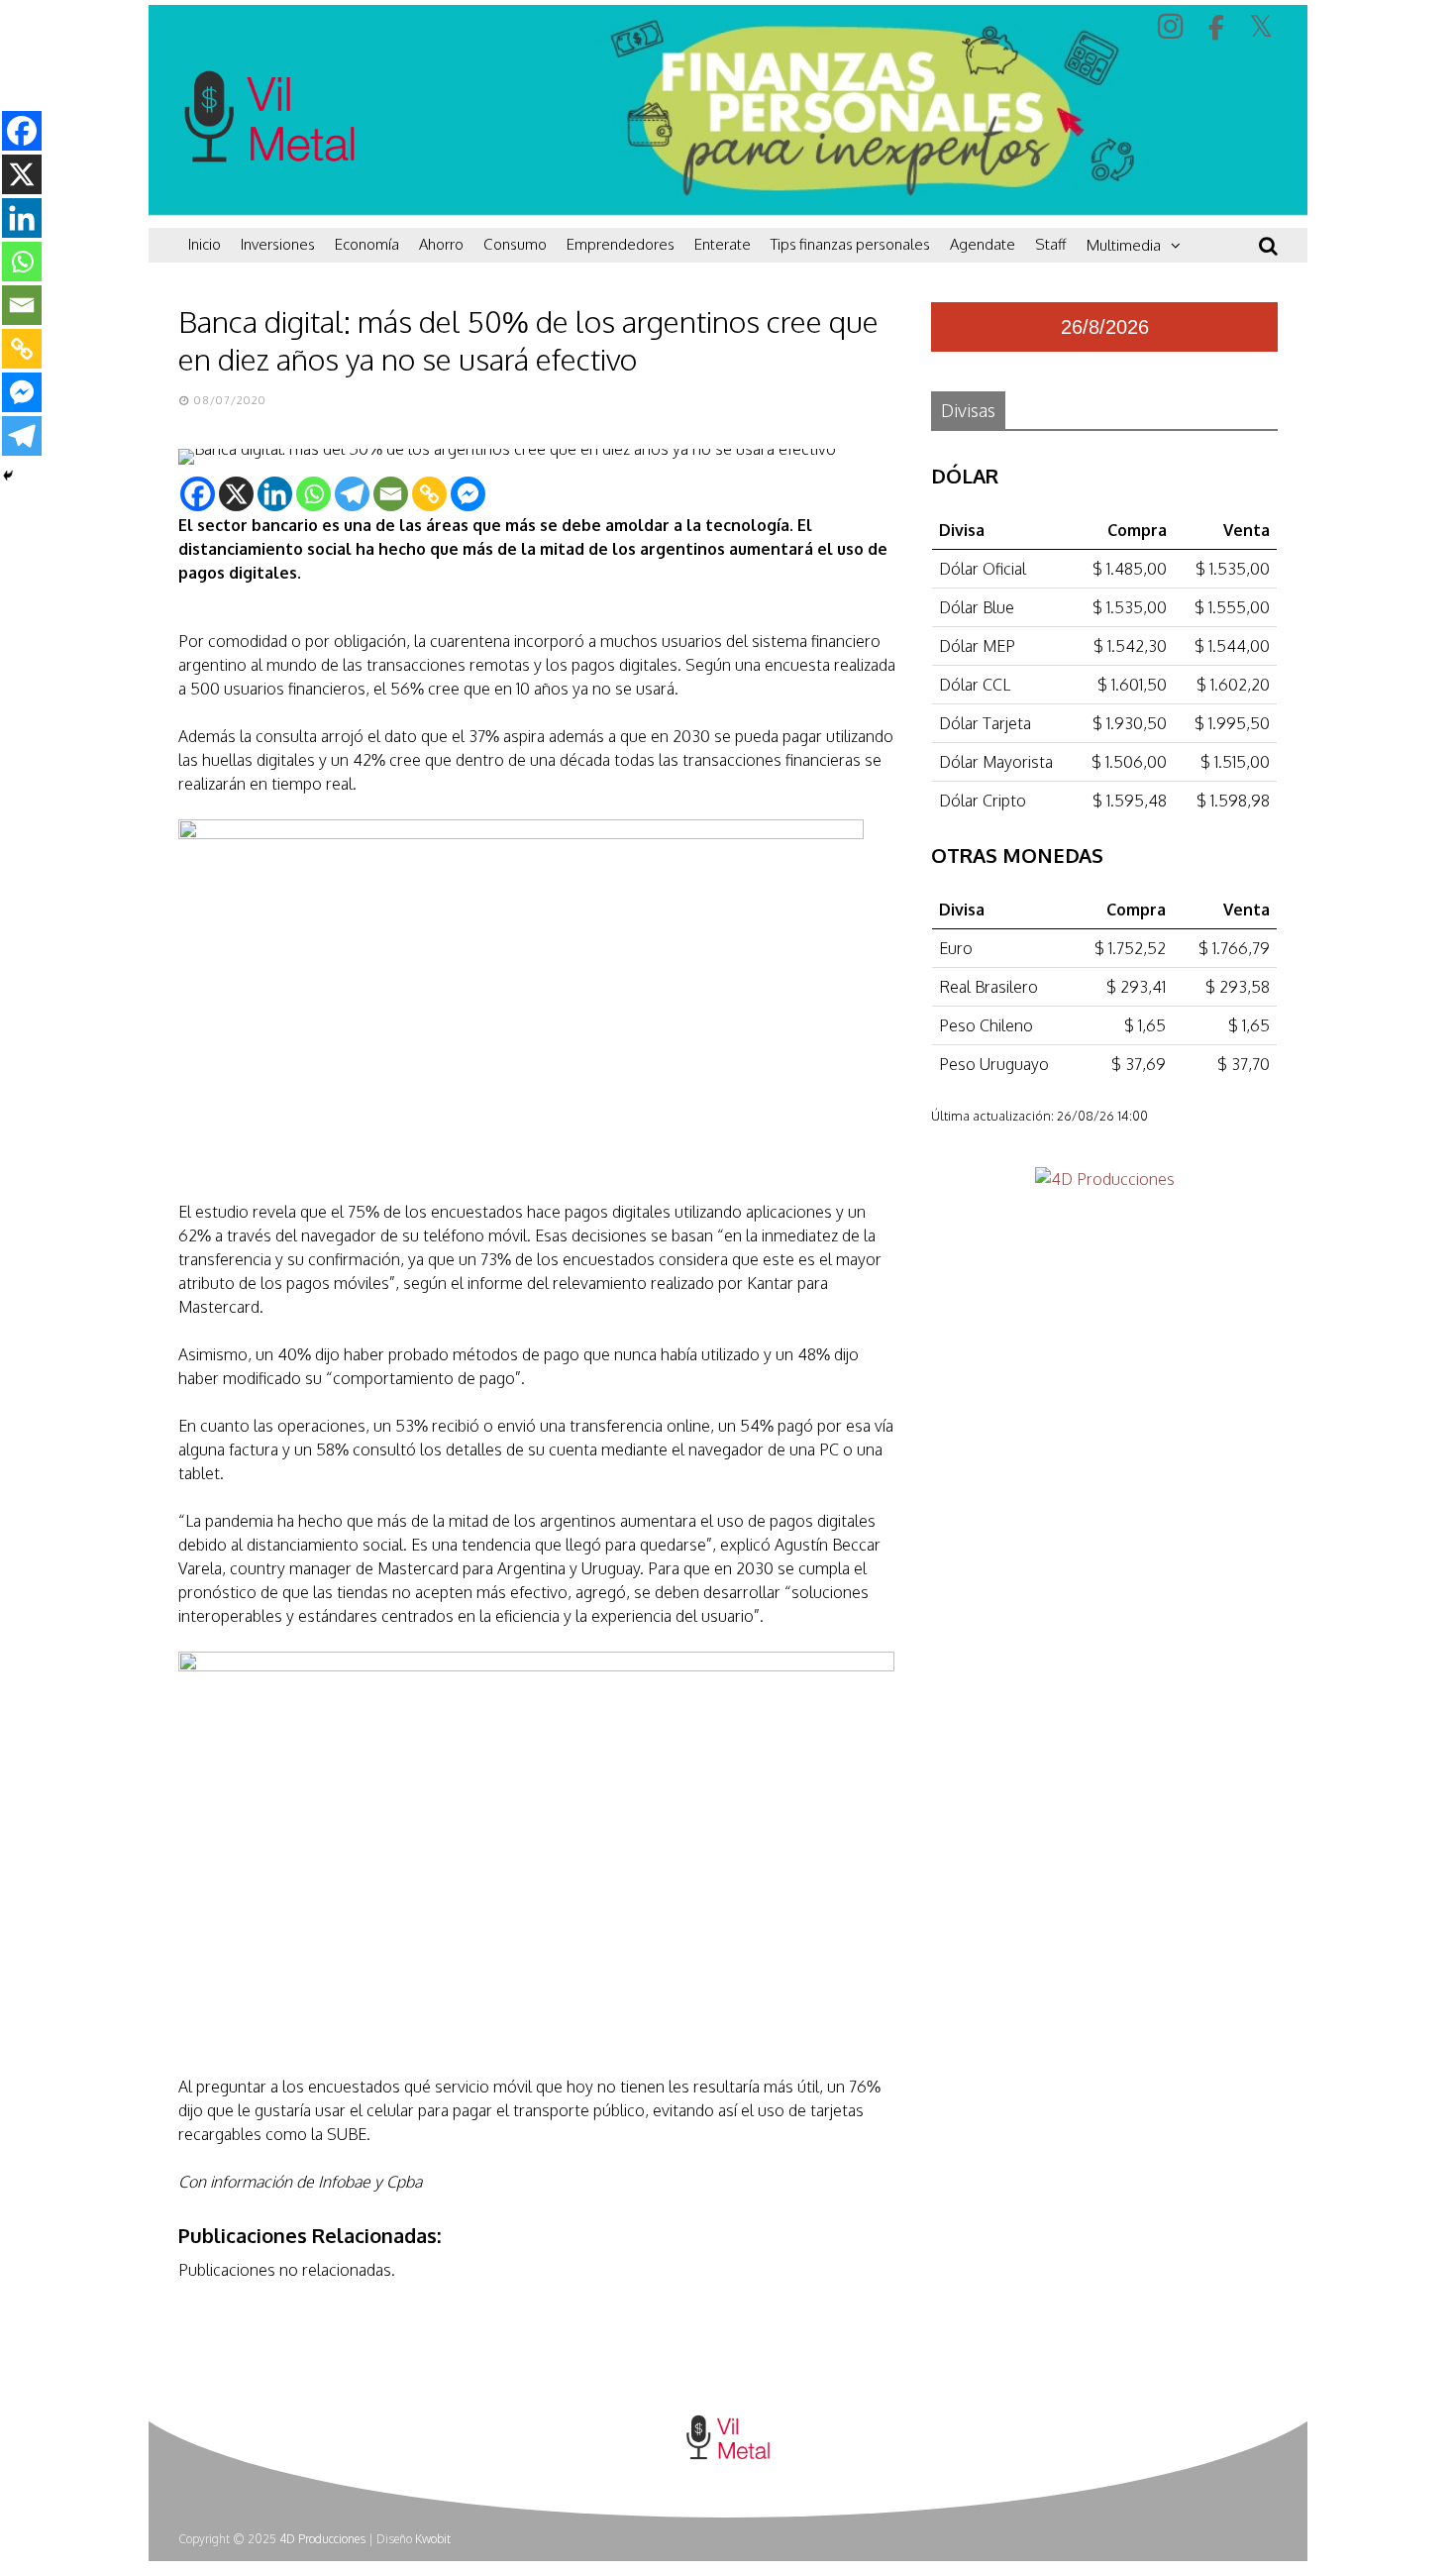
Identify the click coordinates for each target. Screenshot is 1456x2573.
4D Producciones (322, 2539)
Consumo (515, 244)
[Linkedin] (275, 494)
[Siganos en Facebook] (1219, 28)
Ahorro (441, 244)
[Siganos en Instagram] (1173, 25)
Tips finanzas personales (850, 244)
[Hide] (8, 476)
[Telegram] (352, 494)
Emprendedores (621, 244)
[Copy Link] (429, 494)
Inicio (205, 244)
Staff (1051, 244)
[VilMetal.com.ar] (269, 204)
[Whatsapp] (313, 494)
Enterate (723, 244)
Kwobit (433, 2539)
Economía (367, 244)
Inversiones (278, 244)
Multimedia (1124, 245)
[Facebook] (198, 494)
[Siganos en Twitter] (1263, 26)
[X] (236, 494)
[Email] (391, 494)
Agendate (983, 244)
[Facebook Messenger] (468, 494)
